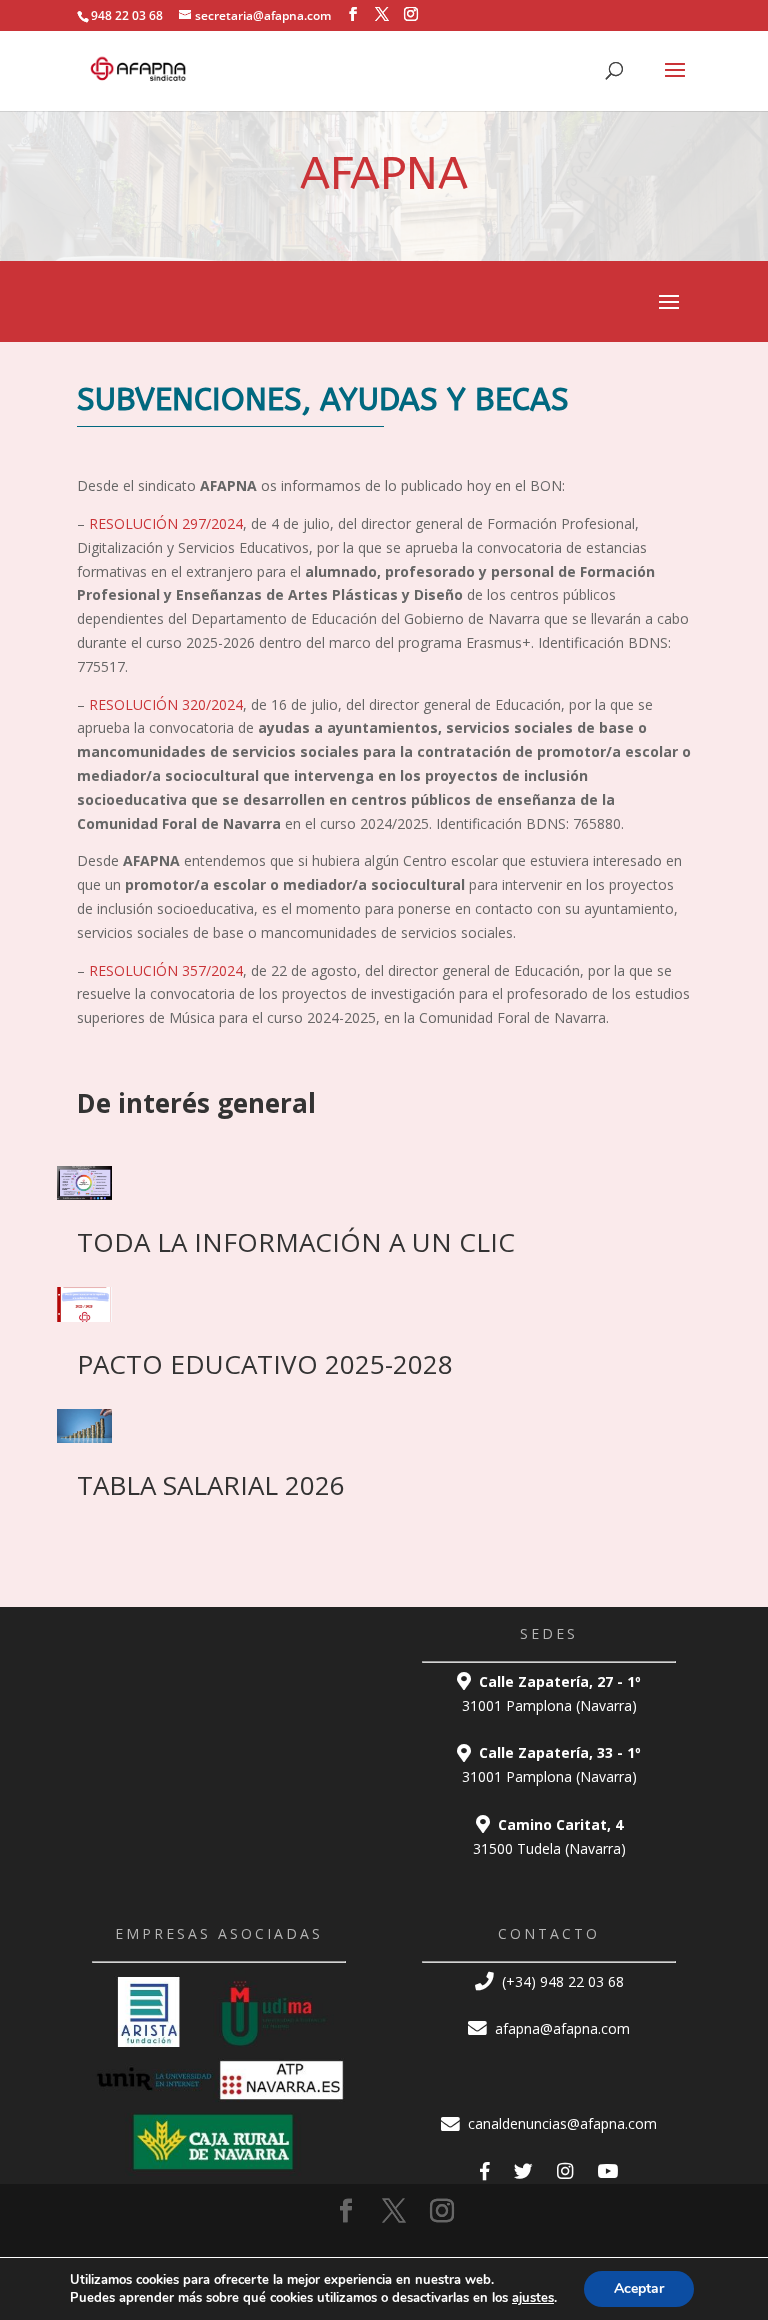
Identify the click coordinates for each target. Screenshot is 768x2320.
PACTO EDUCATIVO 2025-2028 (265, 1364)
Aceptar (639, 2288)
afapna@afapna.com (560, 2028)
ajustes (533, 2298)
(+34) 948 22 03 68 (561, 1981)
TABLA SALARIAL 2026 (211, 1485)
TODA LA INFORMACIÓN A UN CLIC (296, 1242)
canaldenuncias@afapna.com (560, 2123)
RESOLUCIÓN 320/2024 (166, 704)
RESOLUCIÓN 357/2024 (166, 970)
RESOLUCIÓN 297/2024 (166, 523)
